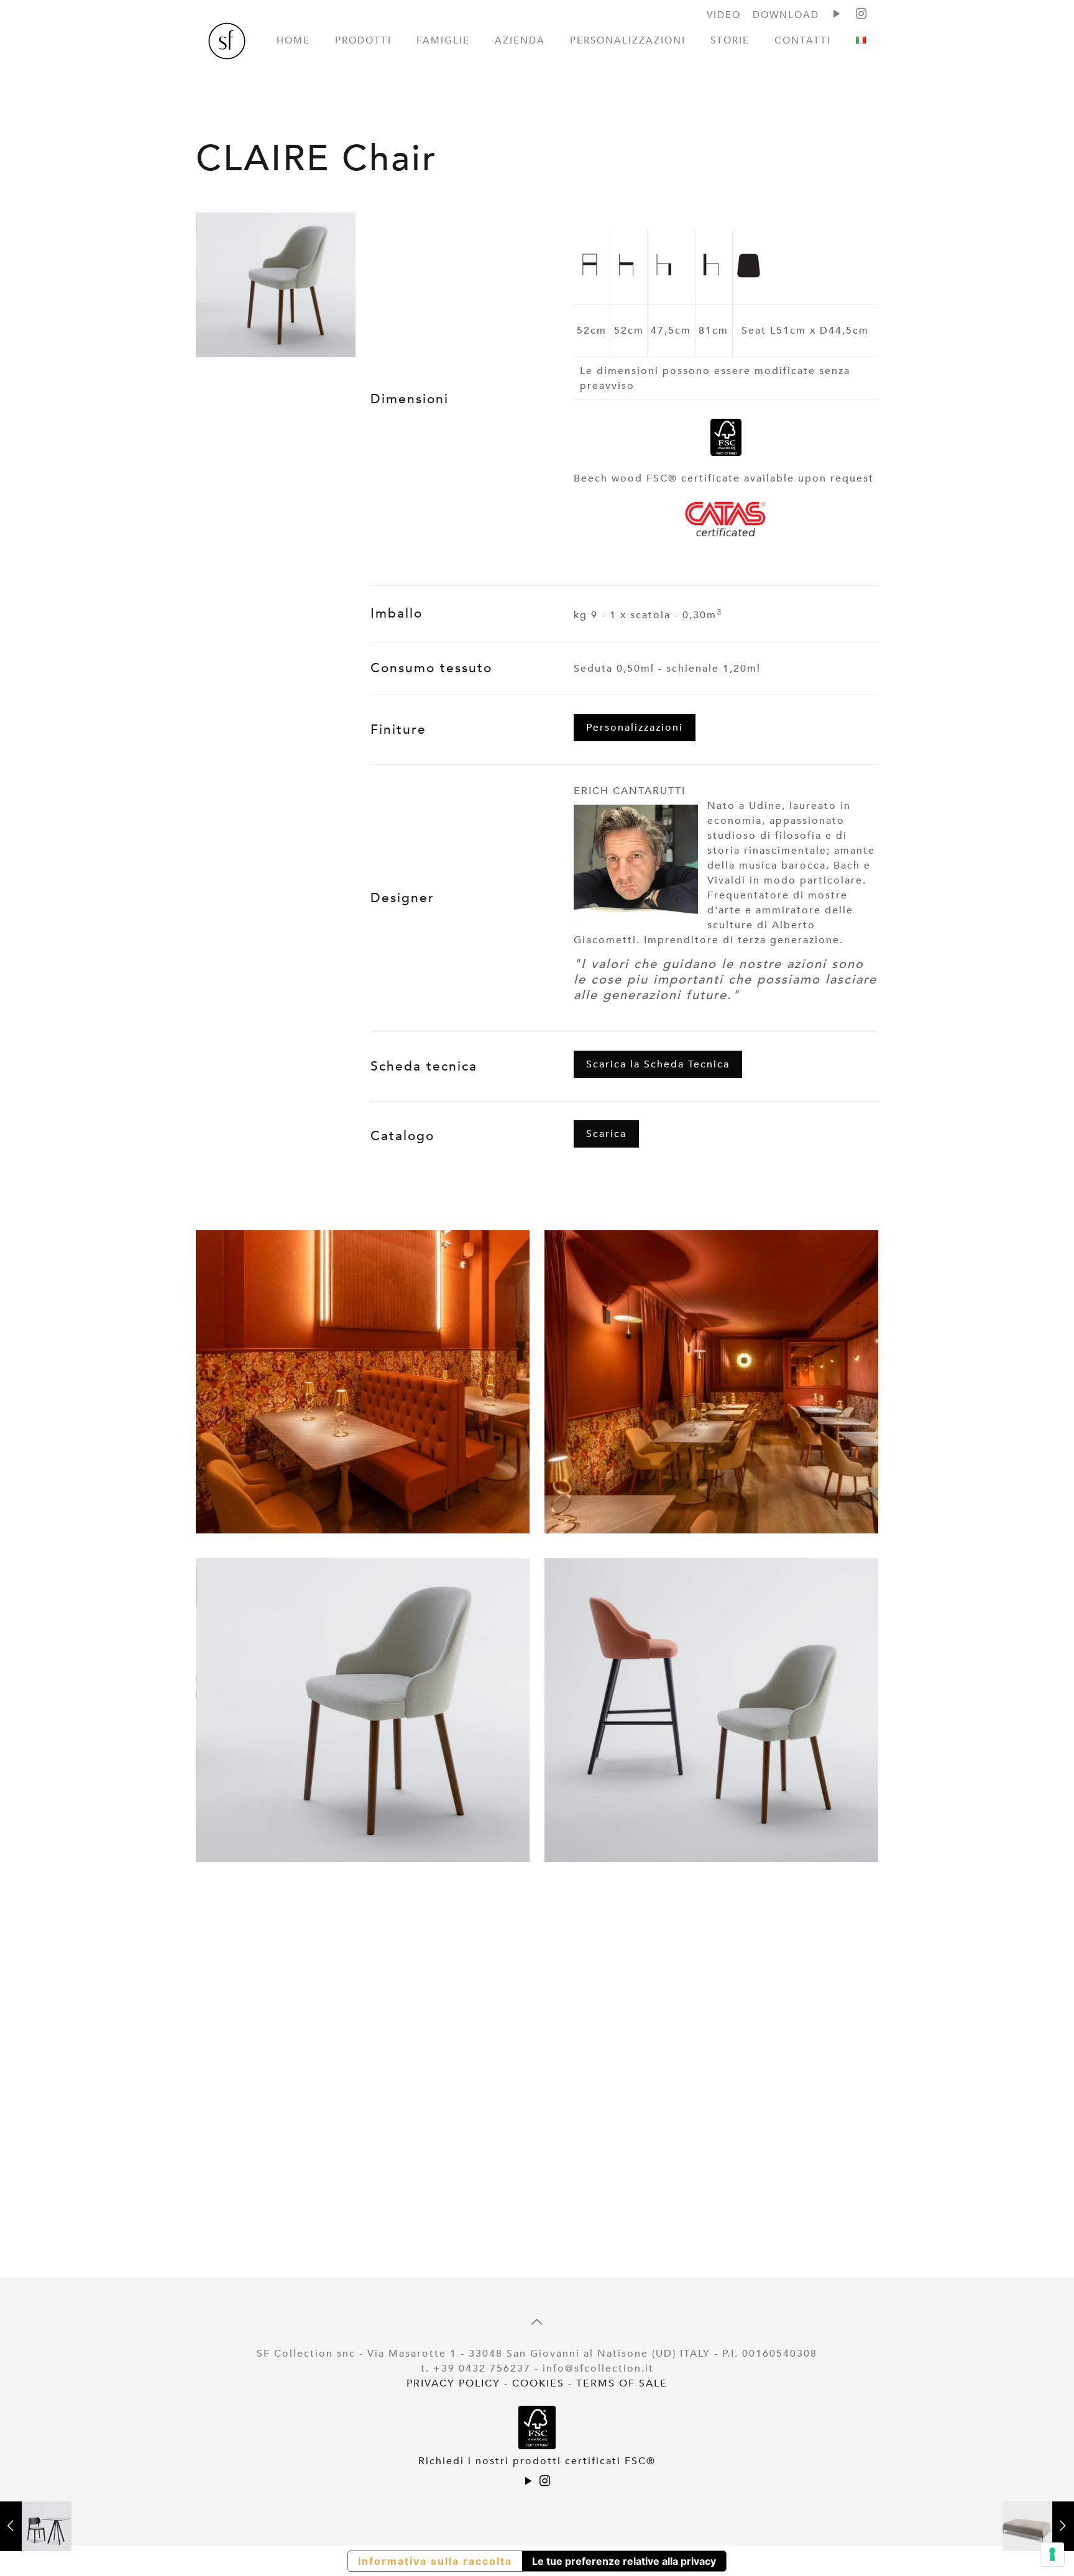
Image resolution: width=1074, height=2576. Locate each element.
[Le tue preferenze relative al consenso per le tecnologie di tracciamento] (1052, 2554)
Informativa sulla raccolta (435, 2561)
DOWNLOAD (786, 15)
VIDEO (724, 15)
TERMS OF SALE (622, 2383)
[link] (276, 285)
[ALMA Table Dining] (36, 2526)
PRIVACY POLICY (453, 2383)
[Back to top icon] (537, 2323)
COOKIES (538, 2383)
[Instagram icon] (545, 2482)
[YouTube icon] (529, 2482)
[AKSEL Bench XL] (1038, 2526)
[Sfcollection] (227, 43)
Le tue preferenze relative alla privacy (624, 2561)
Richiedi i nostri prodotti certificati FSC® (537, 2461)
